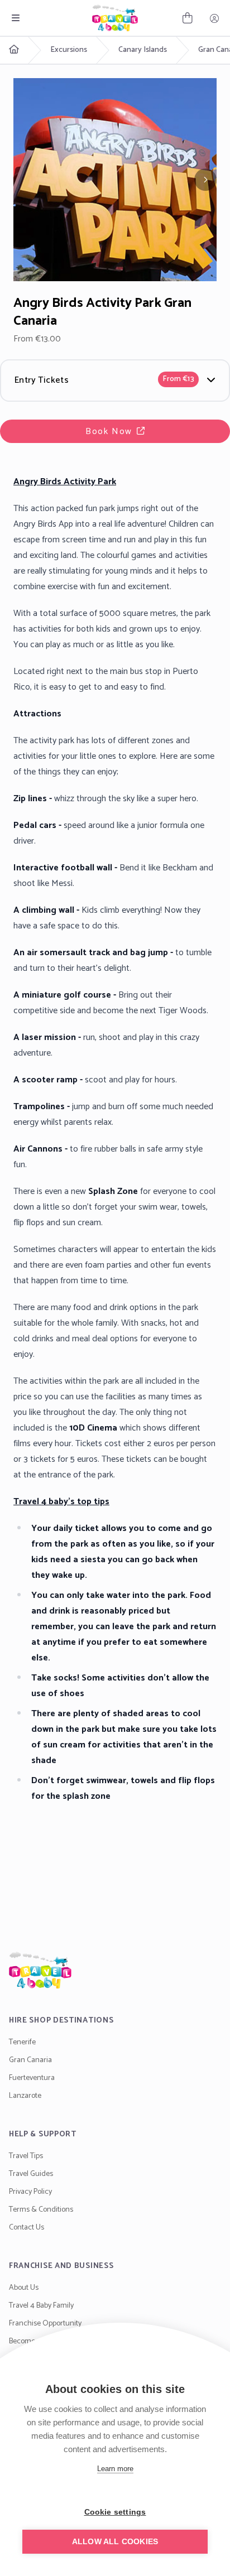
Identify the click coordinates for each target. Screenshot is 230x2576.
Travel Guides (31, 2174)
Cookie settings (115, 2512)
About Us (24, 2288)
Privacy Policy (30, 2192)
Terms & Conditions (41, 2210)
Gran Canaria (30, 2060)
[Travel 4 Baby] (115, 18)
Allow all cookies (115, 2542)
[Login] (214, 18)
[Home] (115, 1970)
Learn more (115, 2469)
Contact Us (27, 2228)
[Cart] (188, 18)
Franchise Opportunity (45, 2324)
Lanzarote (25, 2096)
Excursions (69, 50)
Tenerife (22, 2042)
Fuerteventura (32, 2078)
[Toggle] (16, 18)
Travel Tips (26, 2156)
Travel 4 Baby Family (41, 2306)
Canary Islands (143, 50)
